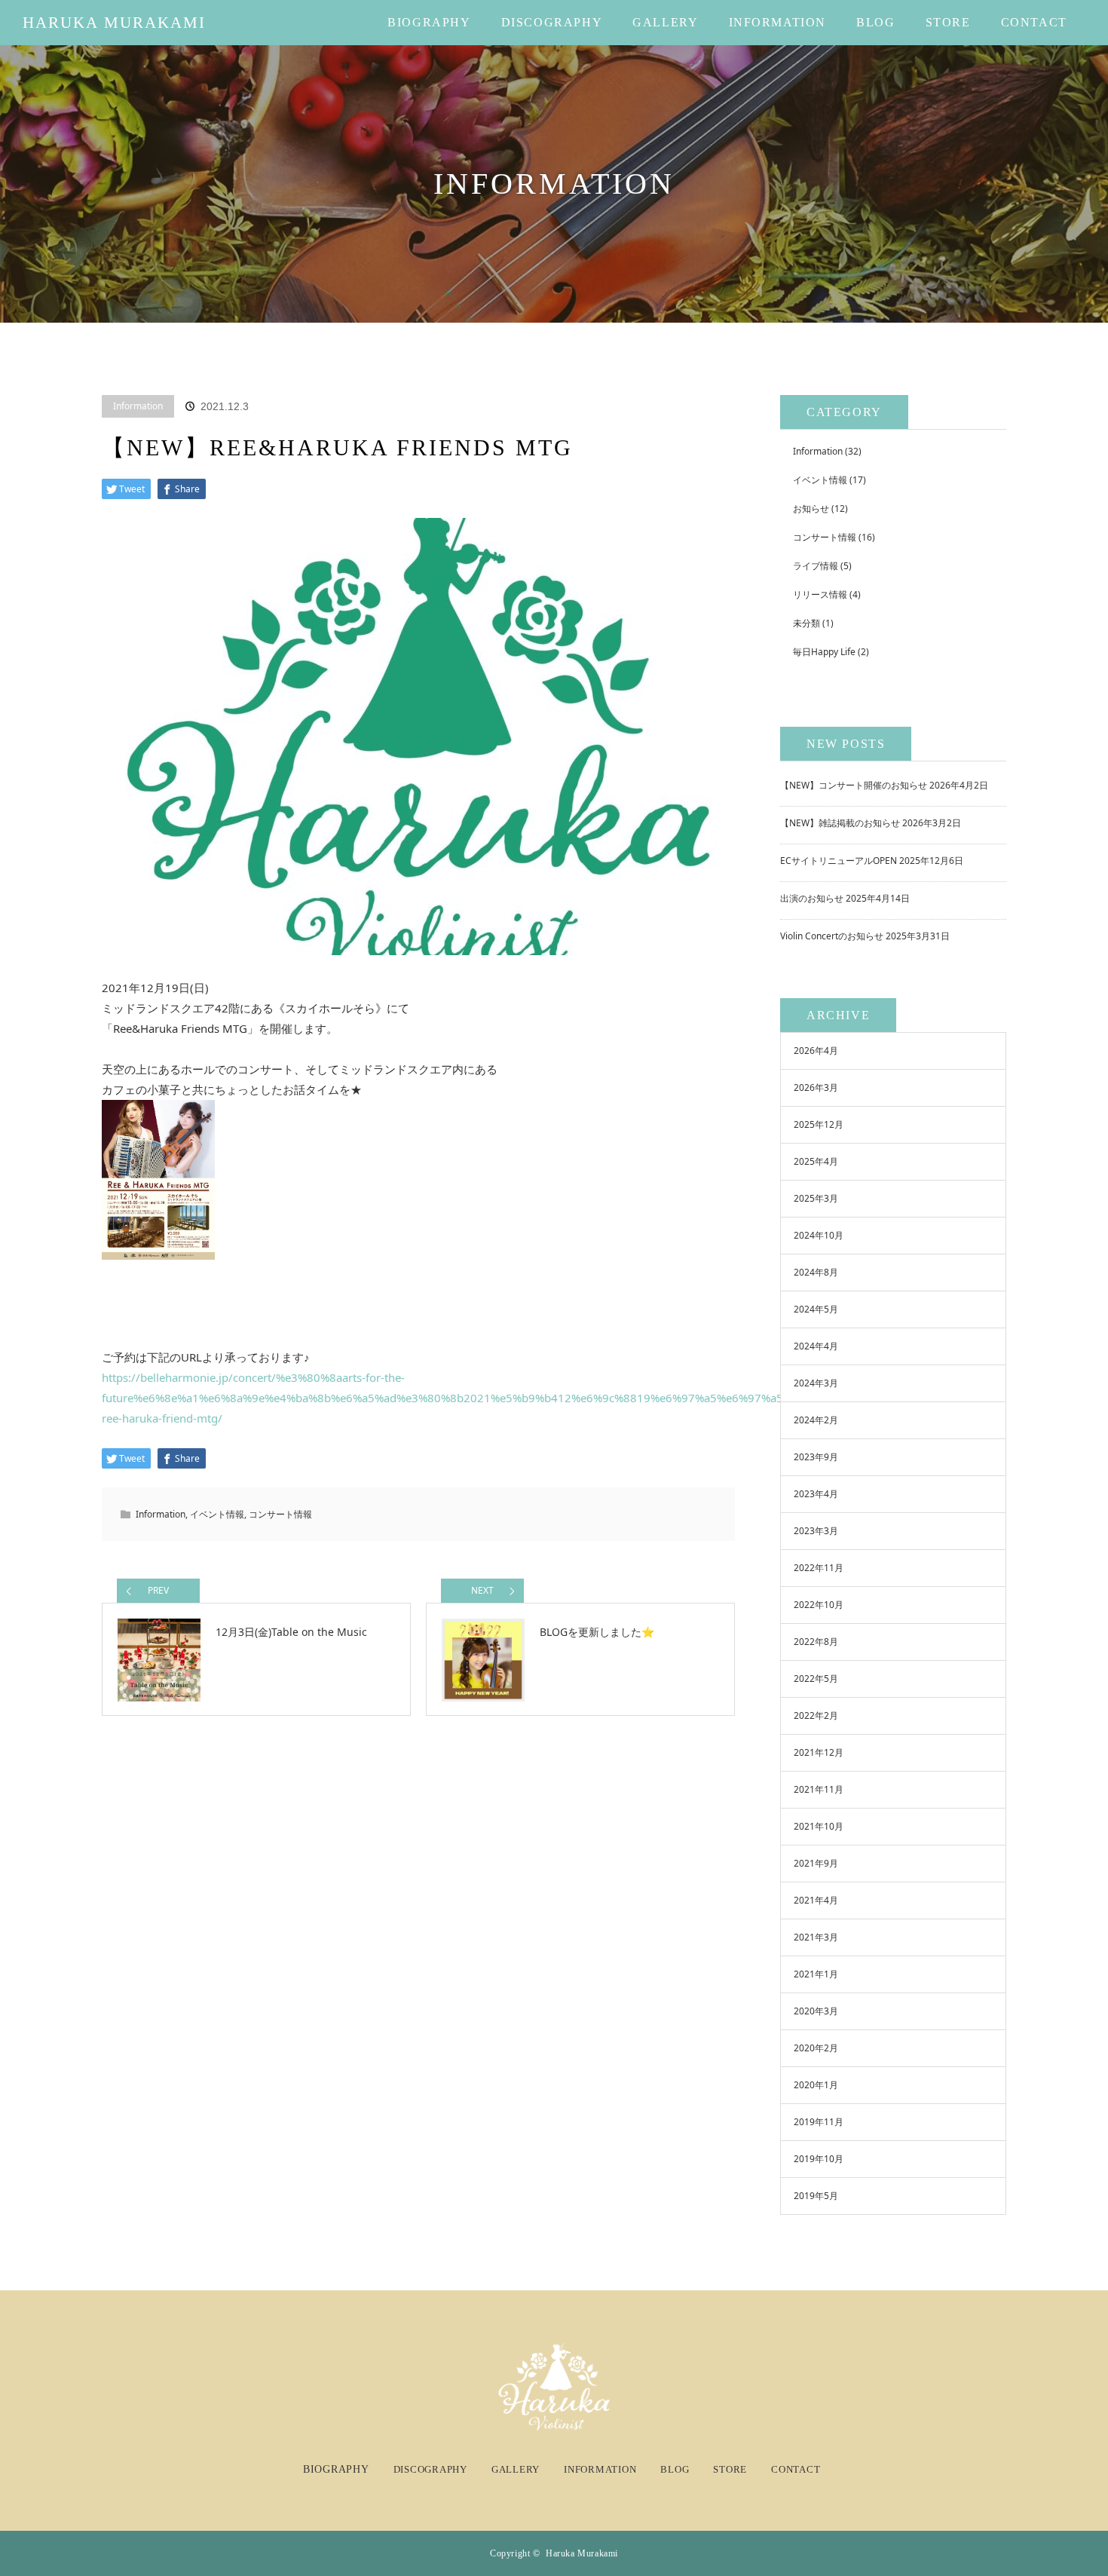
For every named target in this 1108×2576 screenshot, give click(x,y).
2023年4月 (816, 1494)
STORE (948, 22)
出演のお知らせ (812, 898)
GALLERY (665, 22)
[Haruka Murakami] (554, 2424)
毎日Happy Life (824, 652)
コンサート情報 (280, 1514)
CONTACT (1034, 22)
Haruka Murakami (115, 23)
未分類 (807, 623)
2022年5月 (816, 1679)
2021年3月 (816, 1937)
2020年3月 (816, 2011)
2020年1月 (816, 2085)
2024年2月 (816, 1420)
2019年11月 (819, 2122)
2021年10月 (819, 1826)
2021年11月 (819, 1789)
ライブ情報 (816, 566)
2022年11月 (819, 1568)
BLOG (875, 22)
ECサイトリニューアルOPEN (839, 861)
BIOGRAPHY (429, 22)
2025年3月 (816, 1198)
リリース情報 (820, 594)
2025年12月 (819, 1124)
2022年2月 (816, 1715)
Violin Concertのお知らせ (832, 936)
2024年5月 (816, 1309)
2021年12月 (819, 1752)
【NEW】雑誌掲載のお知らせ (840, 823)
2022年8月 (816, 1642)
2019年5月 (816, 2196)
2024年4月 (816, 1346)
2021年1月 (816, 1974)
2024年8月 (816, 1272)
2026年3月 (816, 1087)
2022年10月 (819, 1605)
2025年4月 (816, 1161)
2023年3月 (816, 1531)
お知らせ (811, 508)
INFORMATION (778, 22)
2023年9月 (816, 1457)
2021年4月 (816, 1900)
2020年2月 (816, 2048)
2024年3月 (816, 1383)
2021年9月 (816, 1863)
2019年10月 (819, 2159)
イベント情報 (217, 1514)
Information (138, 406)
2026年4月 (816, 1051)
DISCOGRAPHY (552, 22)
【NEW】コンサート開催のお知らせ (854, 785)
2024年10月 (819, 1235)
